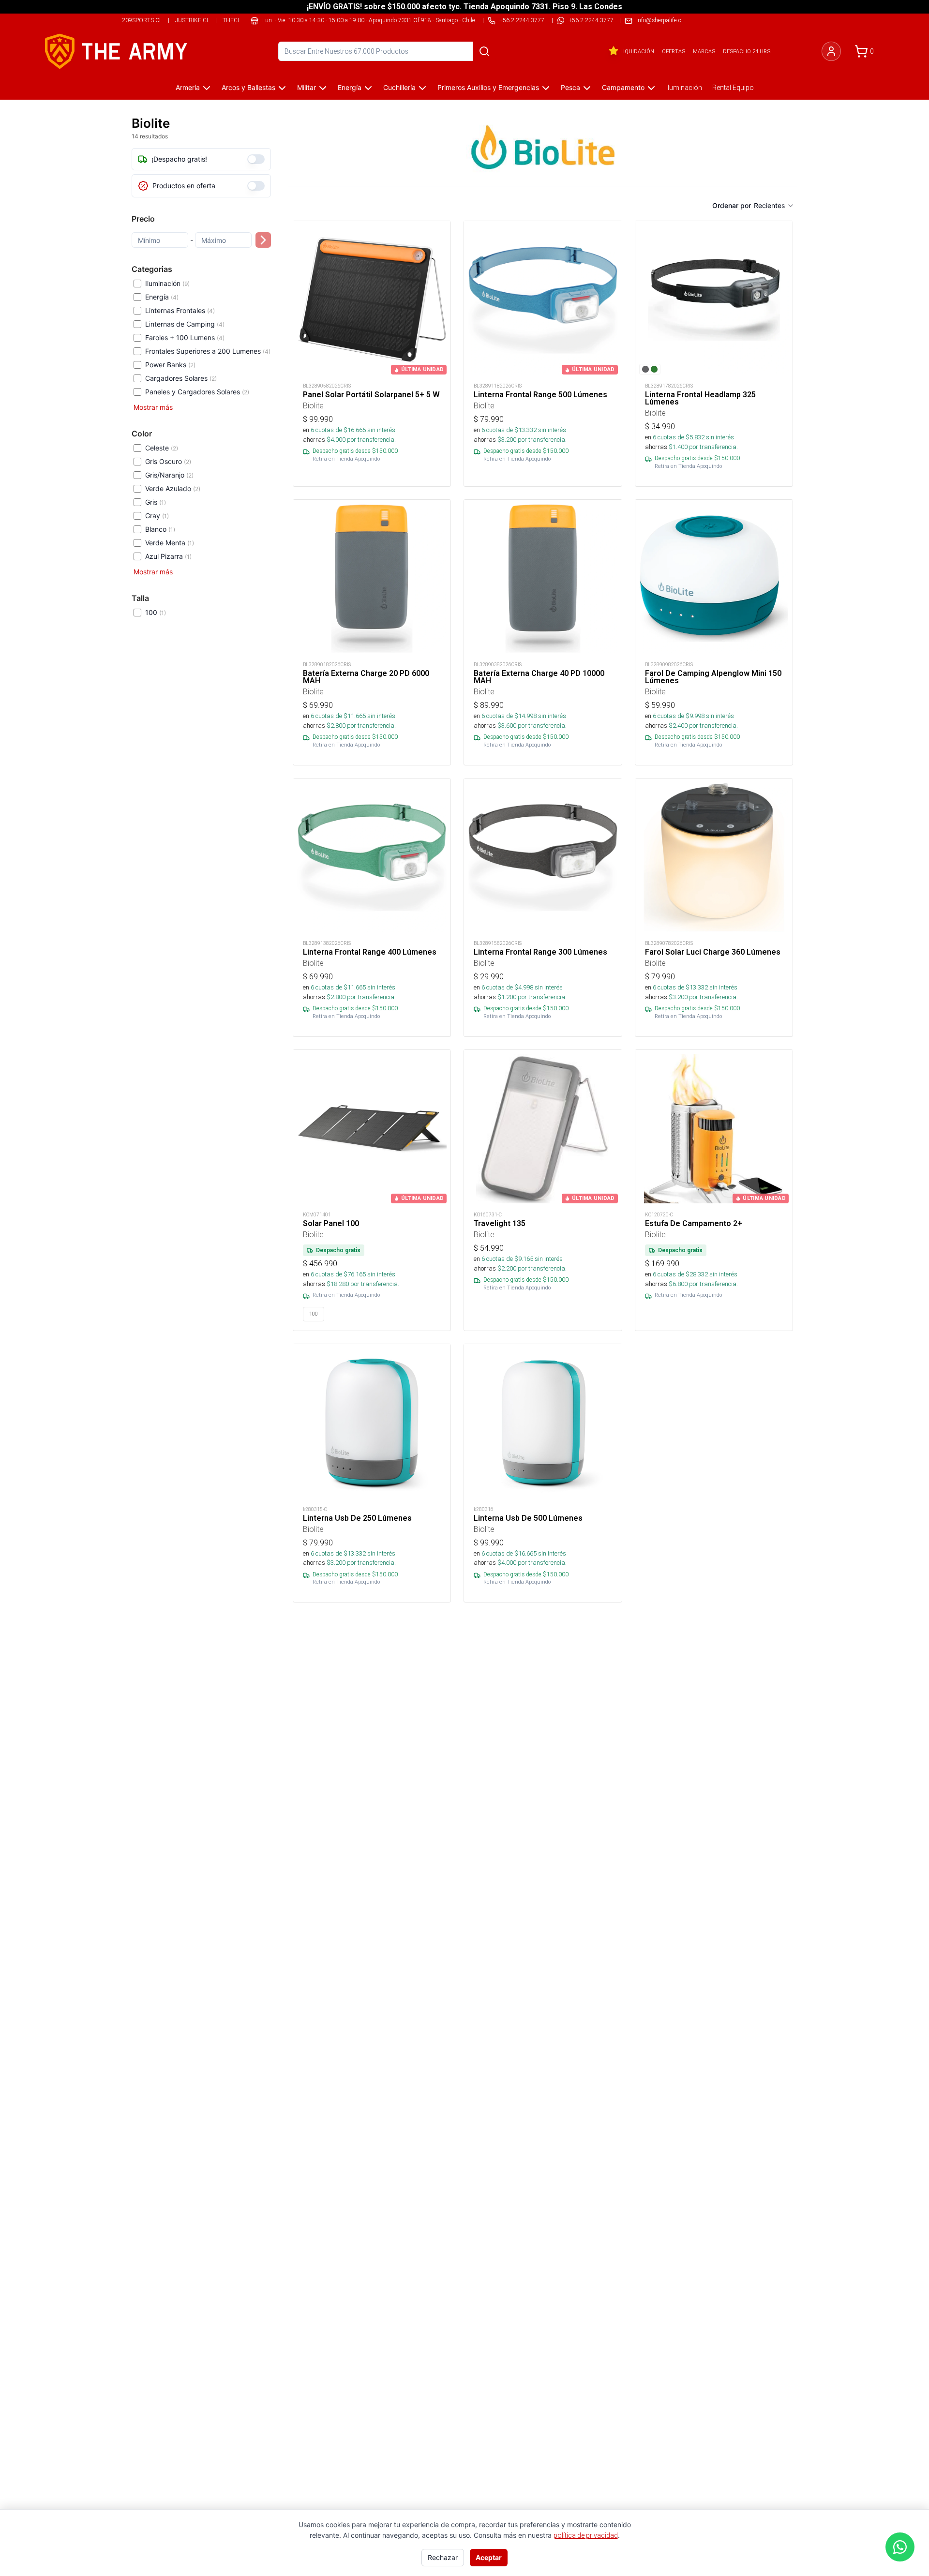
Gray (157, 516)
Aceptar (489, 2557)
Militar (307, 87)
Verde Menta (170, 543)
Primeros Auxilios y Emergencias (488, 87)
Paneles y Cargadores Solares (197, 392)
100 (156, 612)
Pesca (570, 87)
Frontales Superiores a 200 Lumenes (208, 351)
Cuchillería (399, 87)
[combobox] (774, 206)
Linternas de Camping (185, 324)
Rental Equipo (733, 88)
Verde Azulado (173, 488)
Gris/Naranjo (169, 475)
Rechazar (443, 2557)
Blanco (160, 529)
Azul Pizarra (168, 556)
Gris (156, 502)
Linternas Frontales (180, 310)
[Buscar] (484, 51)
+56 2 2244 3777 (591, 20)
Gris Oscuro (168, 461)
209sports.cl (142, 20)
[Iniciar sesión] (831, 51)
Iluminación (684, 88)
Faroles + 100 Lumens (185, 337)
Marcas (704, 51)
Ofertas (674, 51)
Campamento (623, 87)
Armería (188, 87)
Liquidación (637, 51)
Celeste (162, 448)
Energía (350, 87)
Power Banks (170, 365)
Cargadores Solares (181, 378)
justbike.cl (192, 20)
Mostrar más (153, 407)
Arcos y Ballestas (248, 87)
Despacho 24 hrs (747, 51)
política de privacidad (586, 2535)
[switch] (256, 159)
